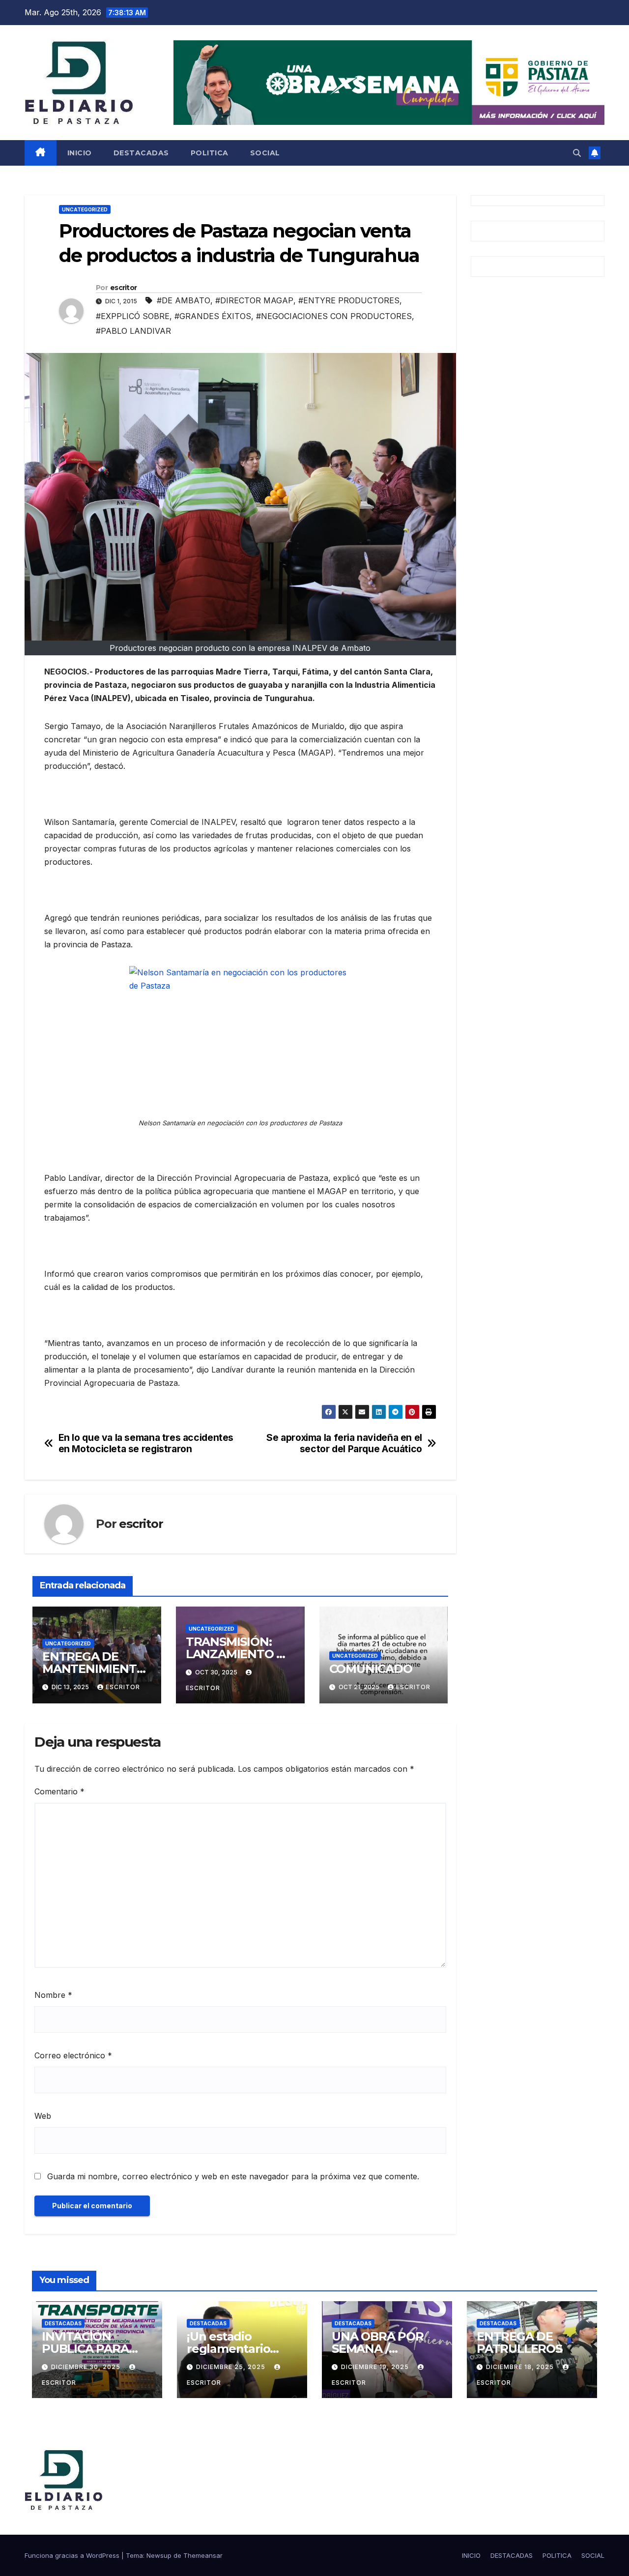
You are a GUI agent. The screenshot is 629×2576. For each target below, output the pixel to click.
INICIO (80, 153)
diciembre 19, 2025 (376, 2367)
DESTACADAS (141, 153)
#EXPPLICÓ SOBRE (133, 316)
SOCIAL (265, 153)
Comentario (59, 1791)
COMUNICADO (371, 1669)
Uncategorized (85, 209)
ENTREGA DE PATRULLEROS (519, 2342)
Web (43, 2116)
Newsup (159, 2555)
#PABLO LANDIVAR (133, 331)
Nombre (53, 1995)
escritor (123, 288)
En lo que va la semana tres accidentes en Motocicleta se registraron (146, 1443)
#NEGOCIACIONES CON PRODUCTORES (334, 316)
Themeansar (203, 2555)
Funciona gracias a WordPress (73, 2555)
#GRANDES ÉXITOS (213, 316)
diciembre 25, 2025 (232, 2367)
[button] (577, 153)
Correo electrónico (73, 2055)
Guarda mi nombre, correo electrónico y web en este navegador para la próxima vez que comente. (233, 2176)
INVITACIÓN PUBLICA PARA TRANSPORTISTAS (95, 2349)
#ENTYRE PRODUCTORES (349, 300)
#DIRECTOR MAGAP (254, 300)
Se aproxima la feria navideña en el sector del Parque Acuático (344, 1443)
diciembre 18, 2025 (521, 2367)
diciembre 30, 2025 (87, 2367)
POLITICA (210, 153)
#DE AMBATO (184, 300)
